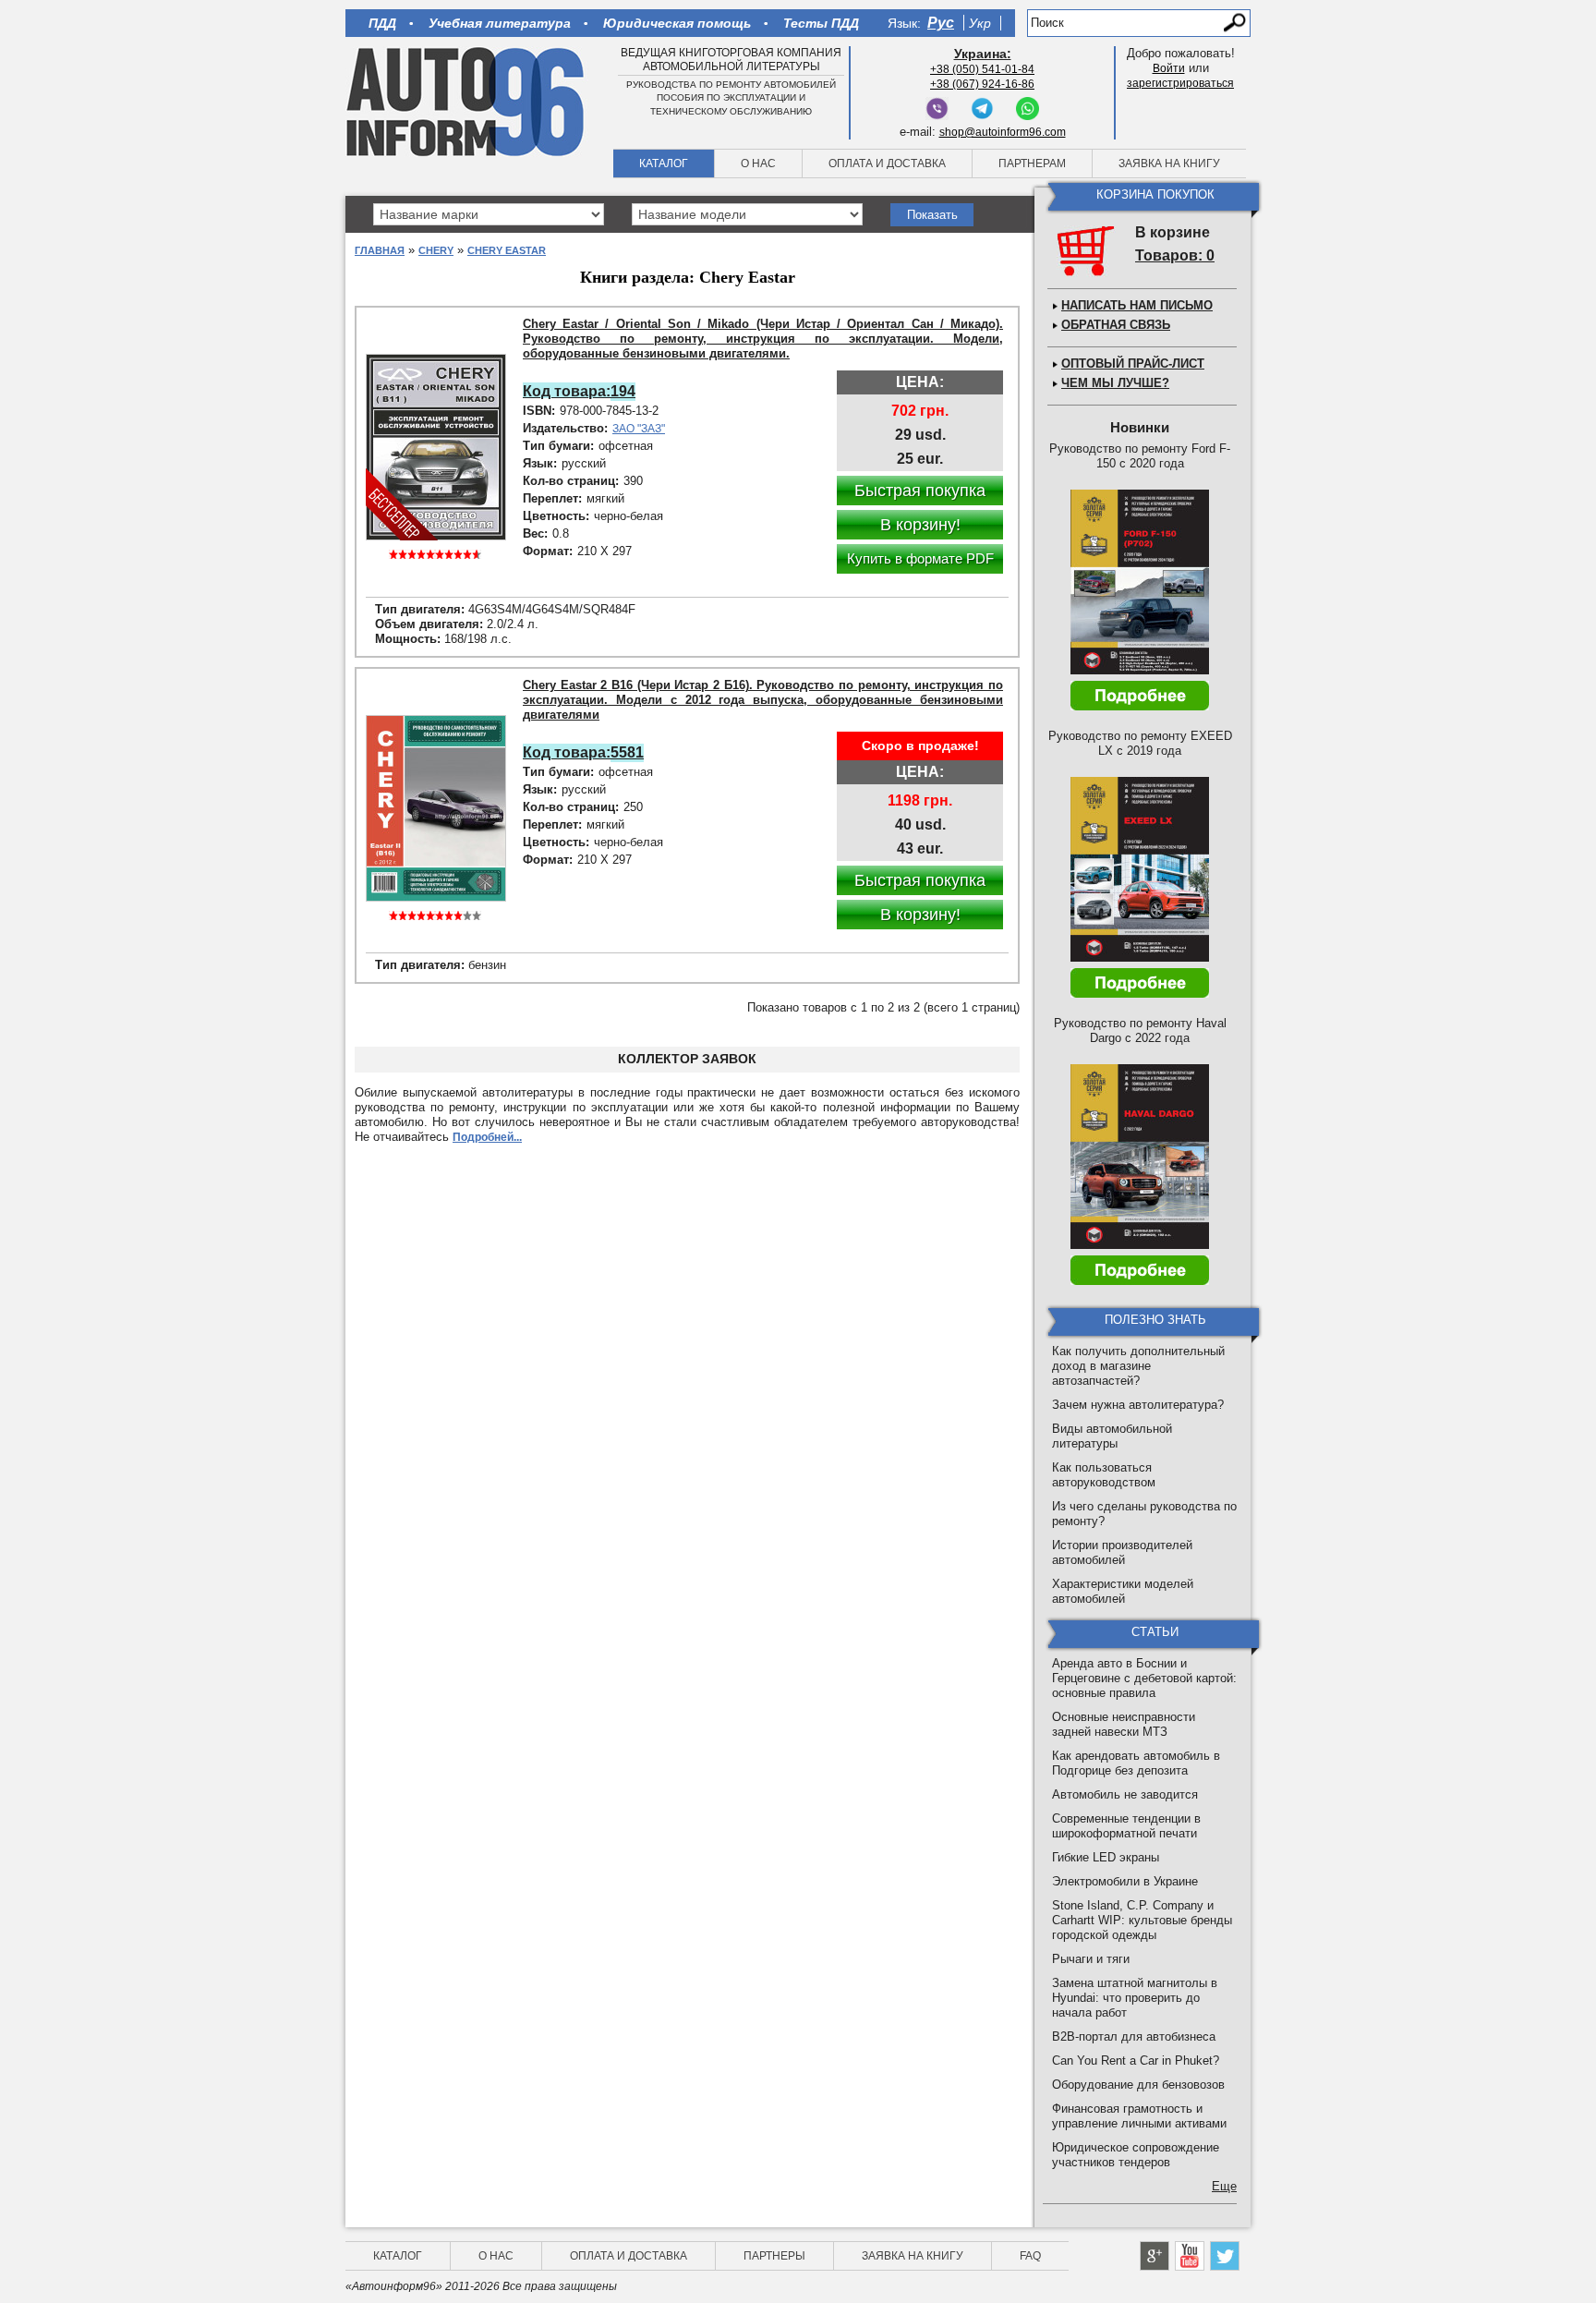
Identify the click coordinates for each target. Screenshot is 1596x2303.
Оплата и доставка (887, 164)
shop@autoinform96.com (1003, 132)
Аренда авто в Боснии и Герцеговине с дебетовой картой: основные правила (1144, 1678)
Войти (1169, 68)
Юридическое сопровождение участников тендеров (1136, 2155)
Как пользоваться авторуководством (1104, 1475)
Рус (941, 23)
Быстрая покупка (920, 491)
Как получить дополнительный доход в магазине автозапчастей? (1138, 1366)
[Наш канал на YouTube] (1190, 2256)
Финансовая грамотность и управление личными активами (1139, 2116)
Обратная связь (1116, 325)
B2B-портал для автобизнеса (1134, 2036)
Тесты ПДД (821, 23)
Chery (436, 250)
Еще (1224, 2186)
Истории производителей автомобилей (1122, 1552)
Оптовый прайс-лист (1133, 364)
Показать (932, 215)
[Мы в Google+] (1155, 2256)
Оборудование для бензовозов (1138, 2085)
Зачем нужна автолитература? (1138, 1405)
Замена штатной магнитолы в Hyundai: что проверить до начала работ (1135, 1998)
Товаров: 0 (1175, 255)
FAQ (1030, 2256)
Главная (380, 250)
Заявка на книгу (1169, 164)
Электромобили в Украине (1125, 1881)
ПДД (382, 23)
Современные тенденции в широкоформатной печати (1126, 1826)
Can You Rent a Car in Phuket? (1136, 2061)
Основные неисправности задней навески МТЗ (1124, 1724)
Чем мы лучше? (1115, 383)
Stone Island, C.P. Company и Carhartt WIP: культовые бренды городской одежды (1142, 1920)
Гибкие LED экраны (1106, 1857)
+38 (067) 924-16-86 (982, 84)
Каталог (664, 164)
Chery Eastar (507, 250)
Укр (980, 23)
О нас (758, 164)
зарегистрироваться (1180, 83)
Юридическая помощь (677, 23)
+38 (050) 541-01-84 (982, 69)
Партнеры (774, 2256)
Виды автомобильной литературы (1112, 1436)
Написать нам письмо (1137, 305)
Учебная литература (500, 23)
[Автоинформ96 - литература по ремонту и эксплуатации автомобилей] (467, 101)
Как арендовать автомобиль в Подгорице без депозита (1136, 1763)
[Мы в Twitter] (1225, 2256)
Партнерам (1032, 164)
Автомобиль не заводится (1125, 1794)
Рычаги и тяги (1091, 1959)
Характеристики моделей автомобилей (1123, 1591)
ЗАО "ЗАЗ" (639, 429)
